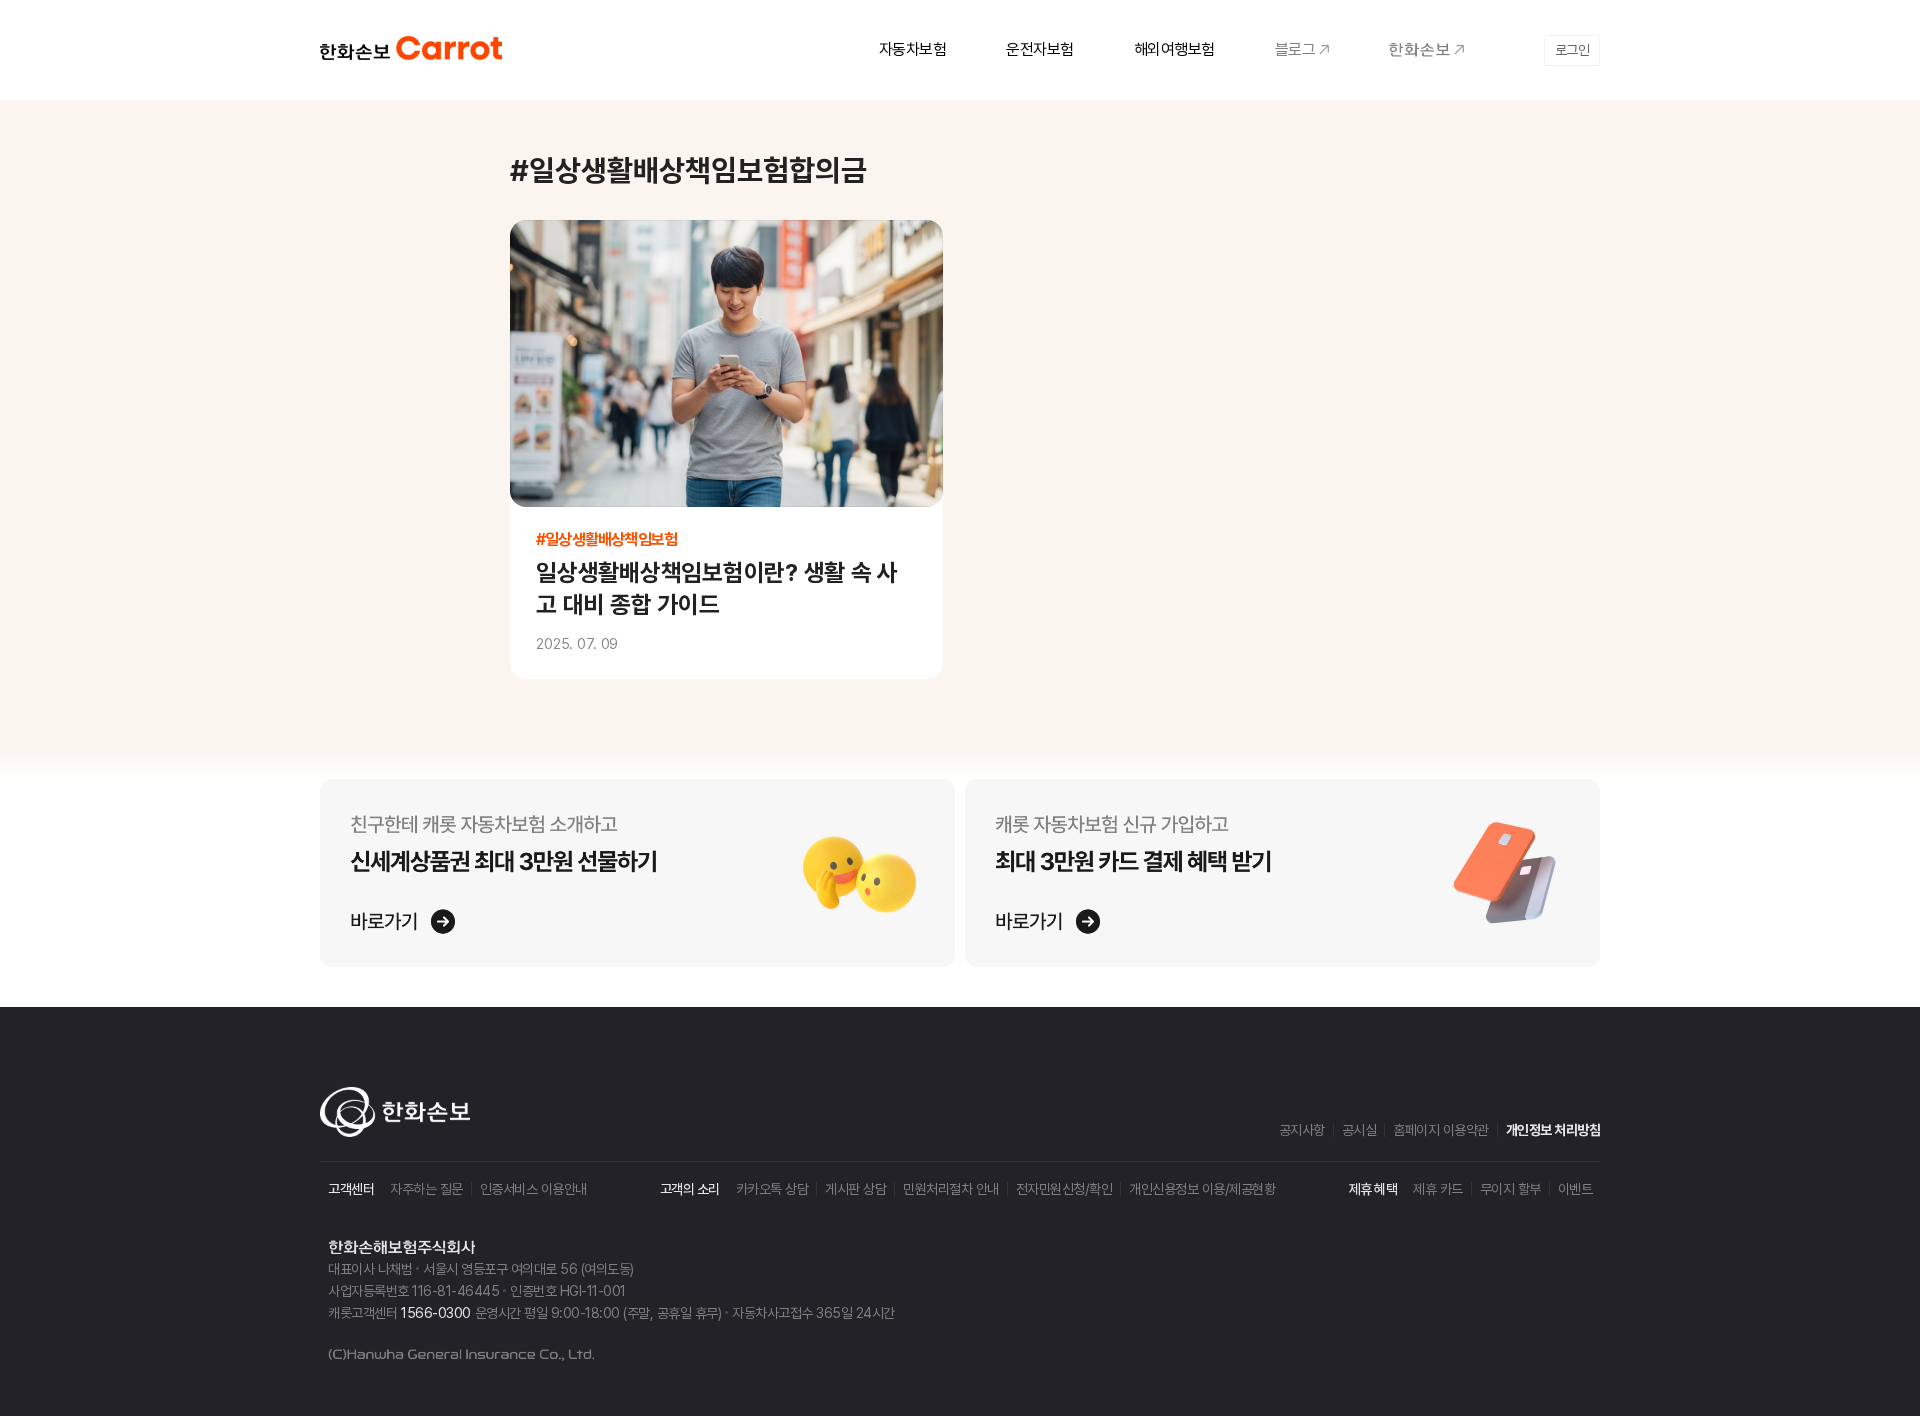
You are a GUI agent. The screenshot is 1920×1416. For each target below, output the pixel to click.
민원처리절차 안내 (951, 1189)
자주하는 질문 (426, 1189)
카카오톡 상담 (772, 1189)
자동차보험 (913, 49)
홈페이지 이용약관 (1441, 1130)
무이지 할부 (1510, 1189)
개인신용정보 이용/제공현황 (1202, 1189)
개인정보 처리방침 (1553, 1130)
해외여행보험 (1174, 49)
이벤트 (1575, 1189)
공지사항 (1302, 1130)
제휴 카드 (1438, 1189)
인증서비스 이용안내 (533, 1189)
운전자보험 (1040, 49)
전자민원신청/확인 (1064, 1189)
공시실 (1359, 1130)
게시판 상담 (855, 1189)
